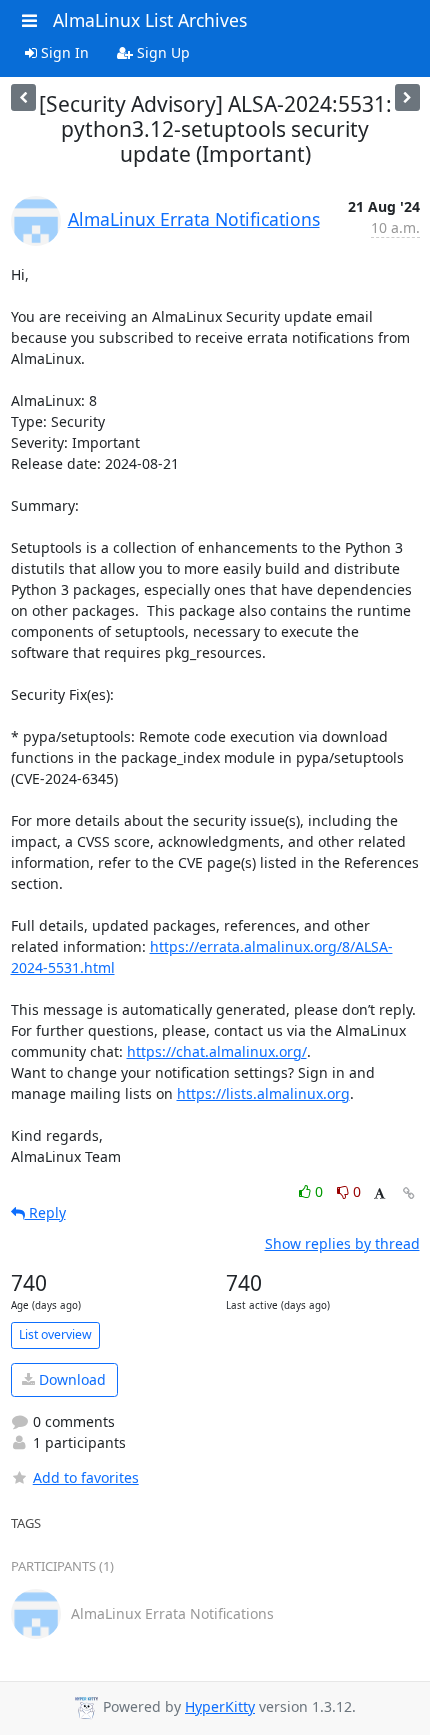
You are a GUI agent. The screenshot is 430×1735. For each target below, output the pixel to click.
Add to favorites (86, 1477)
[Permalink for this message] (409, 1193)
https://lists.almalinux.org (263, 1093)
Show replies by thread (342, 1243)
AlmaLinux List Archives (150, 20)
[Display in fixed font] (379, 1194)
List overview (55, 1334)
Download (70, 1379)
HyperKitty (220, 1706)
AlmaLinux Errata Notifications (194, 219)
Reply (45, 1212)
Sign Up (161, 52)
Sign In (63, 52)
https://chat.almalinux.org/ (217, 1051)
